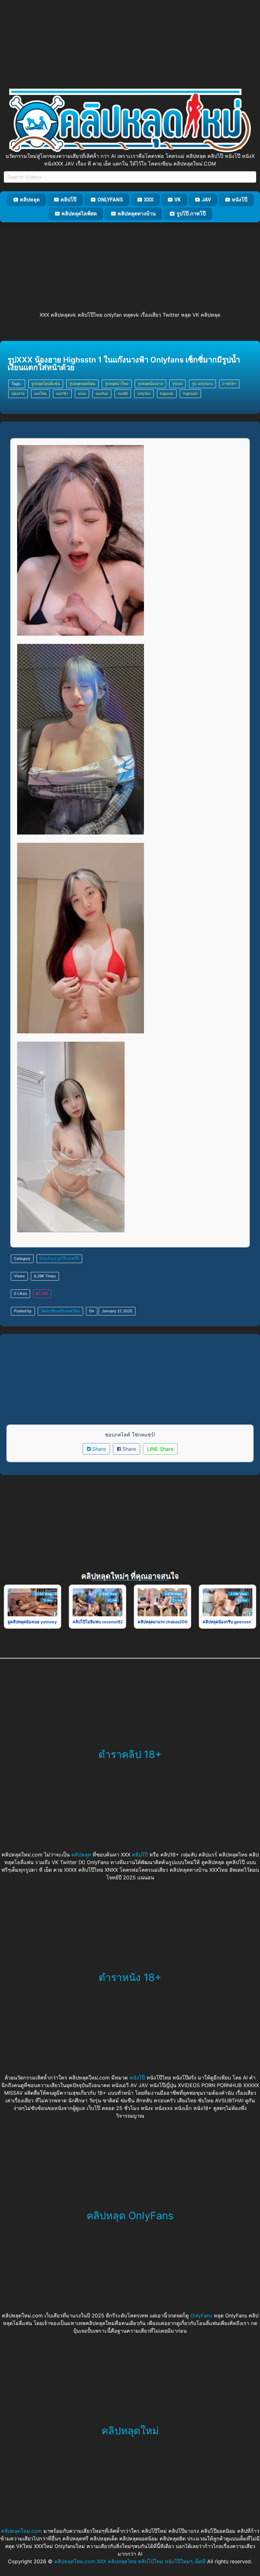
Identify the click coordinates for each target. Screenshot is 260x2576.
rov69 (123, 393)
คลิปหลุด (30, 200)
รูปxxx (178, 384)
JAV (206, 200)
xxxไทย (40, 393)
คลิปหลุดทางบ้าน (137, 214)
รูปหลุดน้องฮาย (150, 384)
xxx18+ (62, 393)
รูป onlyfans (202, 384)
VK (178, 200)
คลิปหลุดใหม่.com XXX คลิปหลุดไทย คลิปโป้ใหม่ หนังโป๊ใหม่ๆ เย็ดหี (130, 2561)
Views (19, 1276)
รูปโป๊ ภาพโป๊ (191, 214)
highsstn (190, 393)
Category (22, 1258)
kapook (167, 393)
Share (98, 1449)
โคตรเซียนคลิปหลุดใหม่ (60, 1311)
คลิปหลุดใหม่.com (21, 2531)
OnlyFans (110, 200)
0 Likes (20, 1293)
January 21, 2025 (117, 1311)
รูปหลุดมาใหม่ (117, 384)
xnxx (82, 393)
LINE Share (160, 1449)
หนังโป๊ (240, 200)
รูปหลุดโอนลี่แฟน (46, 384)
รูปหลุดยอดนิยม (82, 384)
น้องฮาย (18, 393)
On (92, 1311)
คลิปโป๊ (68, 200)
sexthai (102, 393)
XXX (149, 200)
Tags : (17, 384)
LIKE (44, 1293)
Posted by (23, 1311)
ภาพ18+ (229, 384)
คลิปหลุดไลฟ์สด (79, 214)
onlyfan (144, 393)
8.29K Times (45, 1276)
